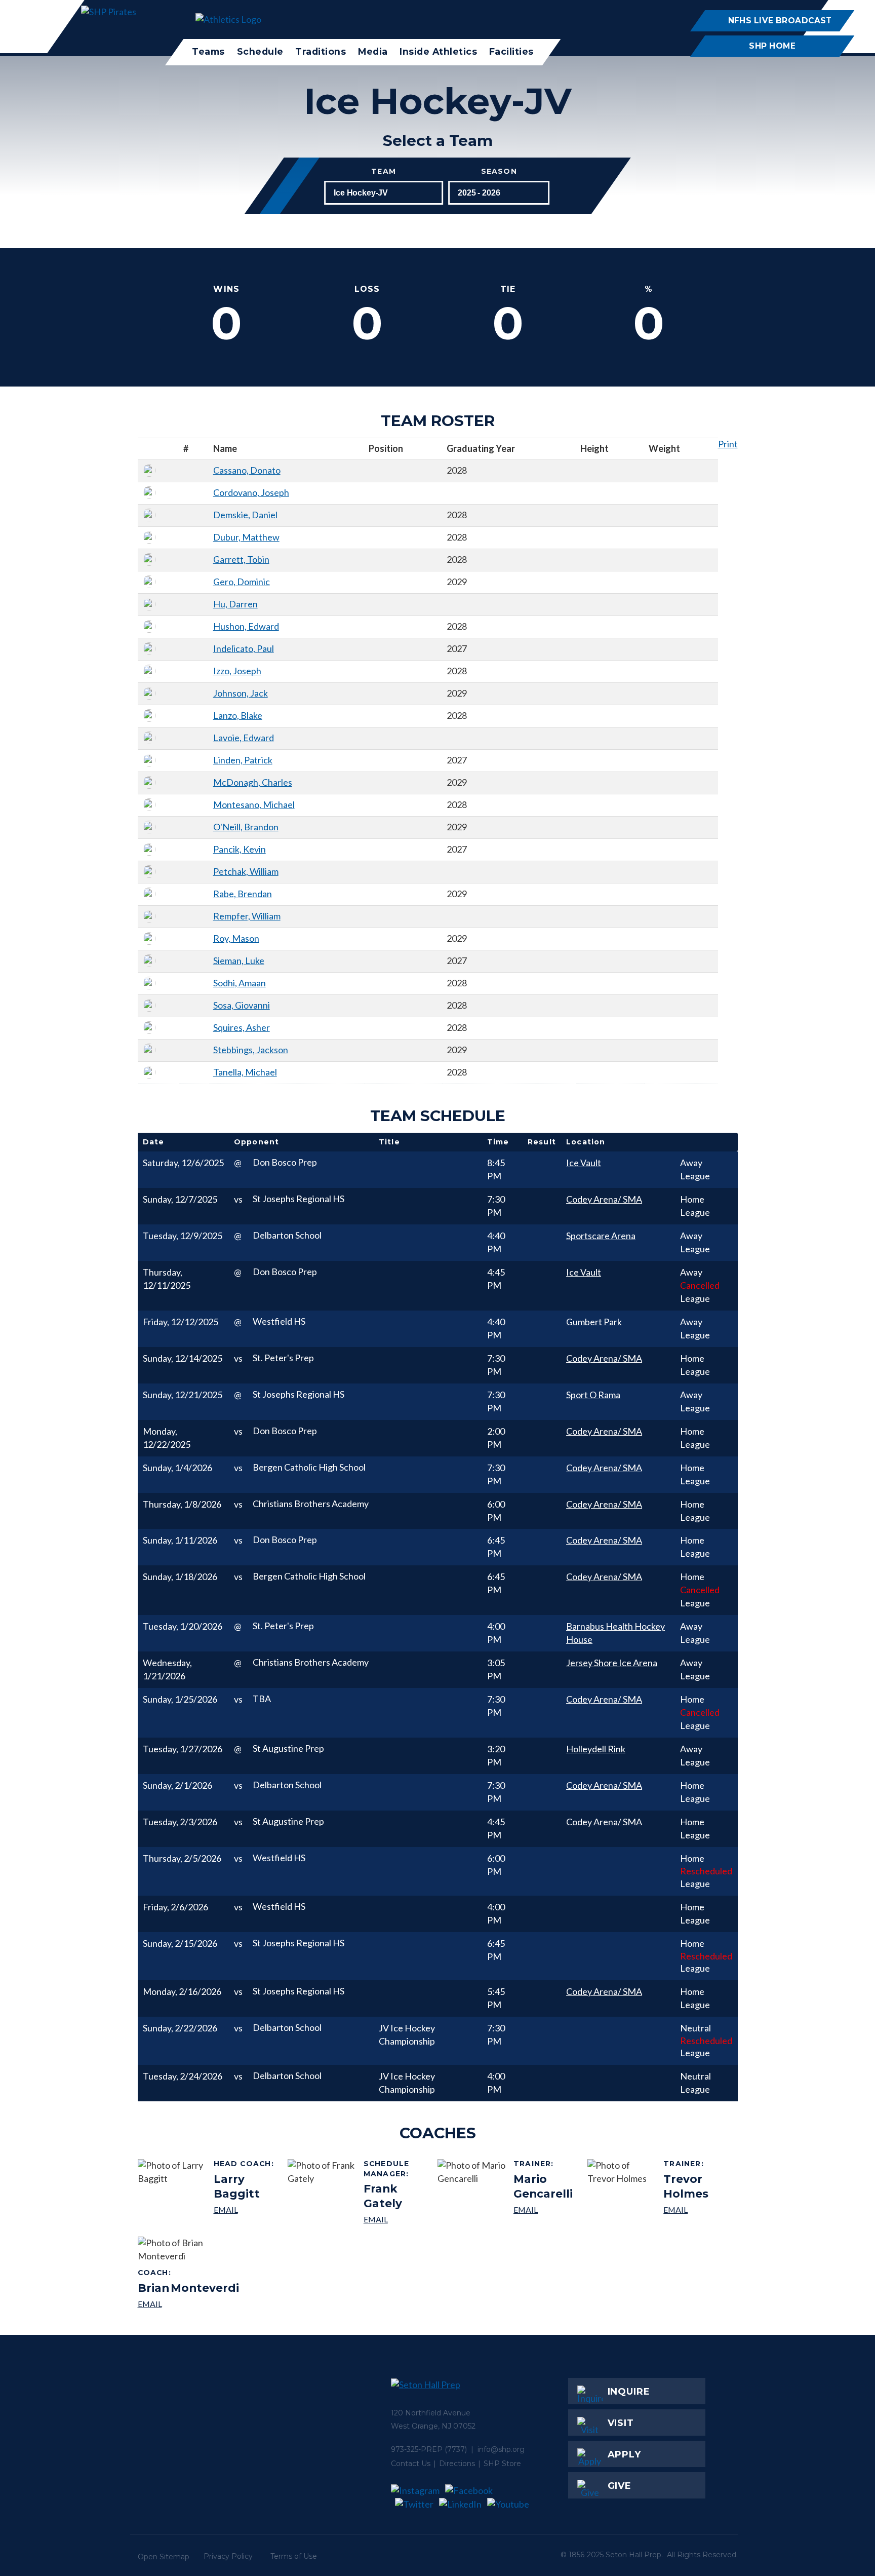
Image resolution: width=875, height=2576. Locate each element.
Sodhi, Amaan (240, 983)
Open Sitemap (164, 2557)
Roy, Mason (236, 938)
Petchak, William (246, 871)
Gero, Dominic (242, 582)
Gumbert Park (594, 1322)
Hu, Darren (235, 604)
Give (620, 2486)
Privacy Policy (228, 2556)
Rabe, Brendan (243, 894)
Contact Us (411, 2464)
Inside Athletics (438, 51)
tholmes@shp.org (697, 2209)
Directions (457, 2464)
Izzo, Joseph (237, 671)
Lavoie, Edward (244, 738)
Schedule (260, 51)
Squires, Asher (242, 1027)
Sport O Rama (593, 1395)
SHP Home (772, 46)
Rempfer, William (247, 916)
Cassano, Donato (247, 470)
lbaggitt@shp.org (247, 2209)
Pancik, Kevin (240, 849)
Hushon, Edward (246, 626)
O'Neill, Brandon (246, 827)
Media (373, 51)
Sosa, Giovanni (242, 1005)
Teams (208, 51)
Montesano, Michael (254, 804)
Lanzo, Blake (238, 715)
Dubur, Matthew (246, 537)
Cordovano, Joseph (251, 492)
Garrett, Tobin (241, 559)
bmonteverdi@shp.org (188, 2304)
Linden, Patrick (243, 760)
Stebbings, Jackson (251, 1050)
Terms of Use (294, 2556)
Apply (625, 2454)
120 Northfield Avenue (431, 2413)
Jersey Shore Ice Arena (612, 1663)
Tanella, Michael (245, 1072)
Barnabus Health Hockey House (615, 1633)
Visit (621, 2423)
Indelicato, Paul (244, 648)
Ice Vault (584, 1163)
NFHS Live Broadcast (780, 21)
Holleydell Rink (596, 1749)
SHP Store (502, 2464)
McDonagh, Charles (253, 782)
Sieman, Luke (239, 960)
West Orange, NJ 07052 (433, 2426)
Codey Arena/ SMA (604, 1199)
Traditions (321, 51)
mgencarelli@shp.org (547, 2209)
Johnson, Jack (241, 693)
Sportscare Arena (601, 1236)
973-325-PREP (417, 2449)
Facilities (511, 51)
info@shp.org (501, 2449)
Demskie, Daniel (245, 515)
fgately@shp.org (397, 2219)
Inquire (629, 2392)
